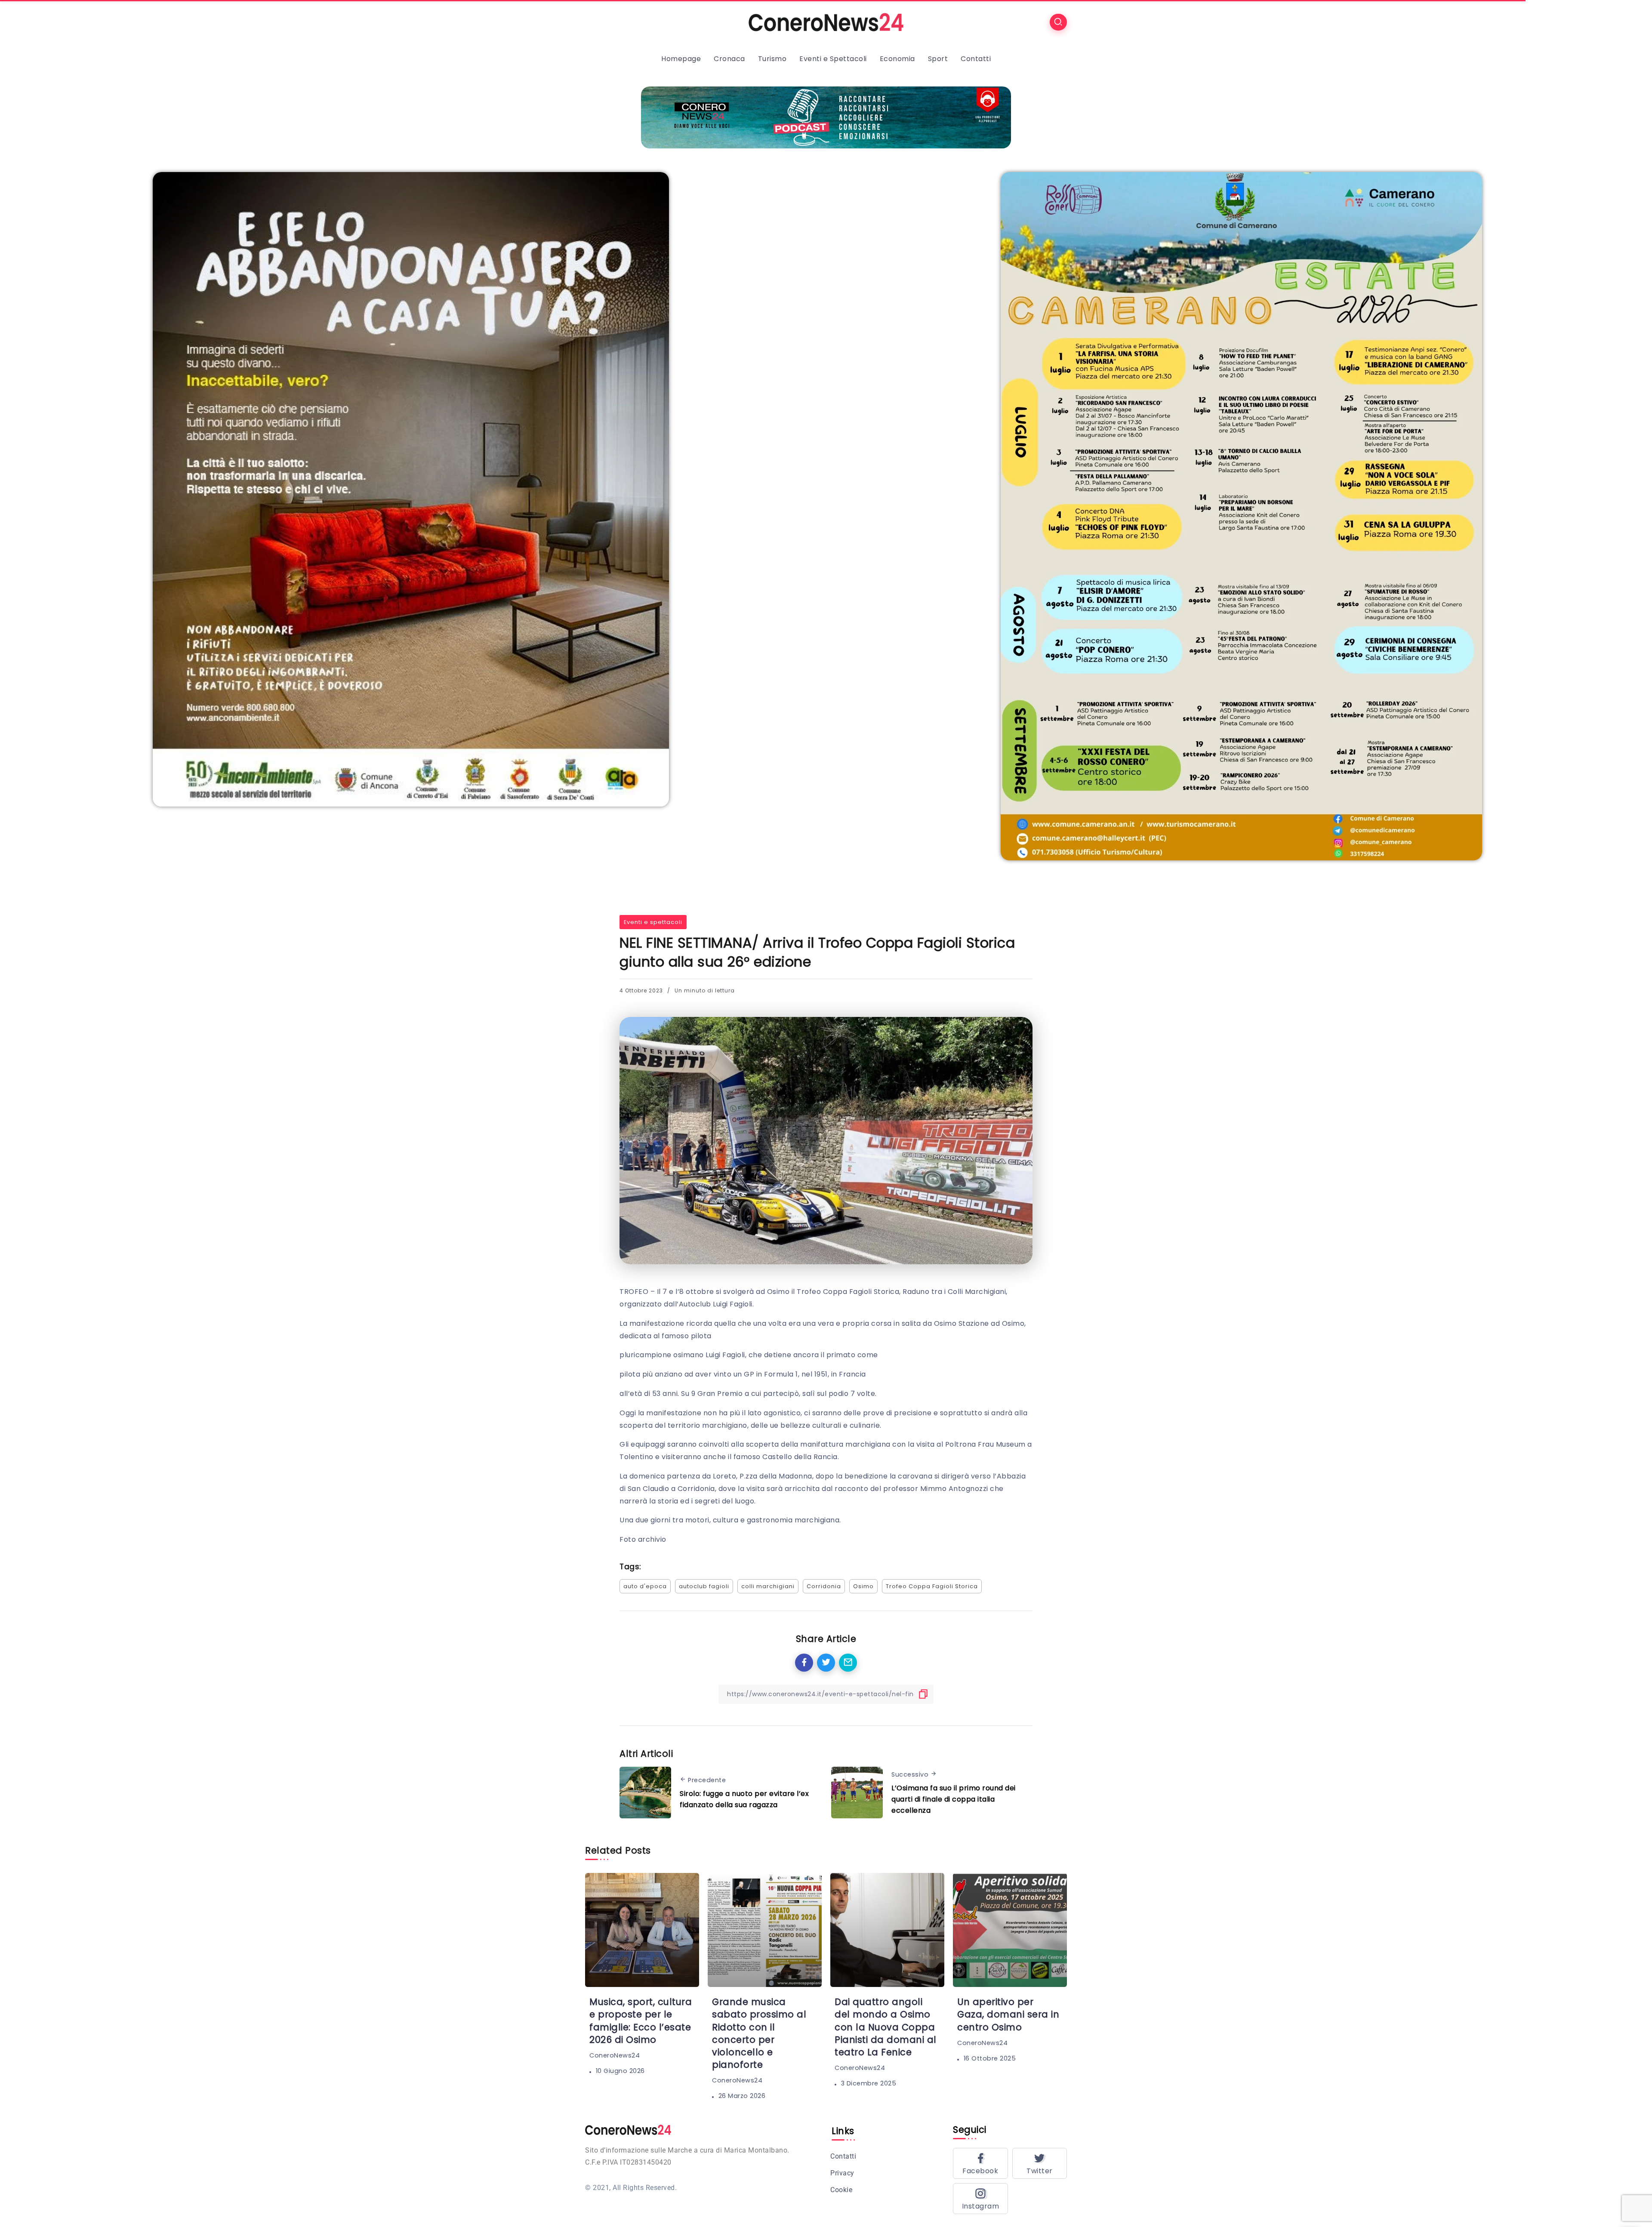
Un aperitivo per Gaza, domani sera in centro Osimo (1008, 2014)
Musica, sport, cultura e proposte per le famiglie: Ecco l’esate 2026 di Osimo (641, 2021)
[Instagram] (980, 2199)
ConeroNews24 (615, 2055)
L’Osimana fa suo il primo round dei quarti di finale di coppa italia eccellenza (954, 1799)
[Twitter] (1040, 2163)
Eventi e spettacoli (653, 922)
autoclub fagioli (704, 1586)
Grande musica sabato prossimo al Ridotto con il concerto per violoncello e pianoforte (759, 2033)
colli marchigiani (768, 1586)
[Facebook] (980, 2163)
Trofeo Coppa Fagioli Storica (932, 1586)
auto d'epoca (645, 1586)
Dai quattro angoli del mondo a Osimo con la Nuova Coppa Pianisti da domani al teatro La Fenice (886, 2027)
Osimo (863, 1586)
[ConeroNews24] (826, 22)
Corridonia (824, 1586)
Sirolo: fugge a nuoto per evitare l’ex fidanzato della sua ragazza (744, 1799)
